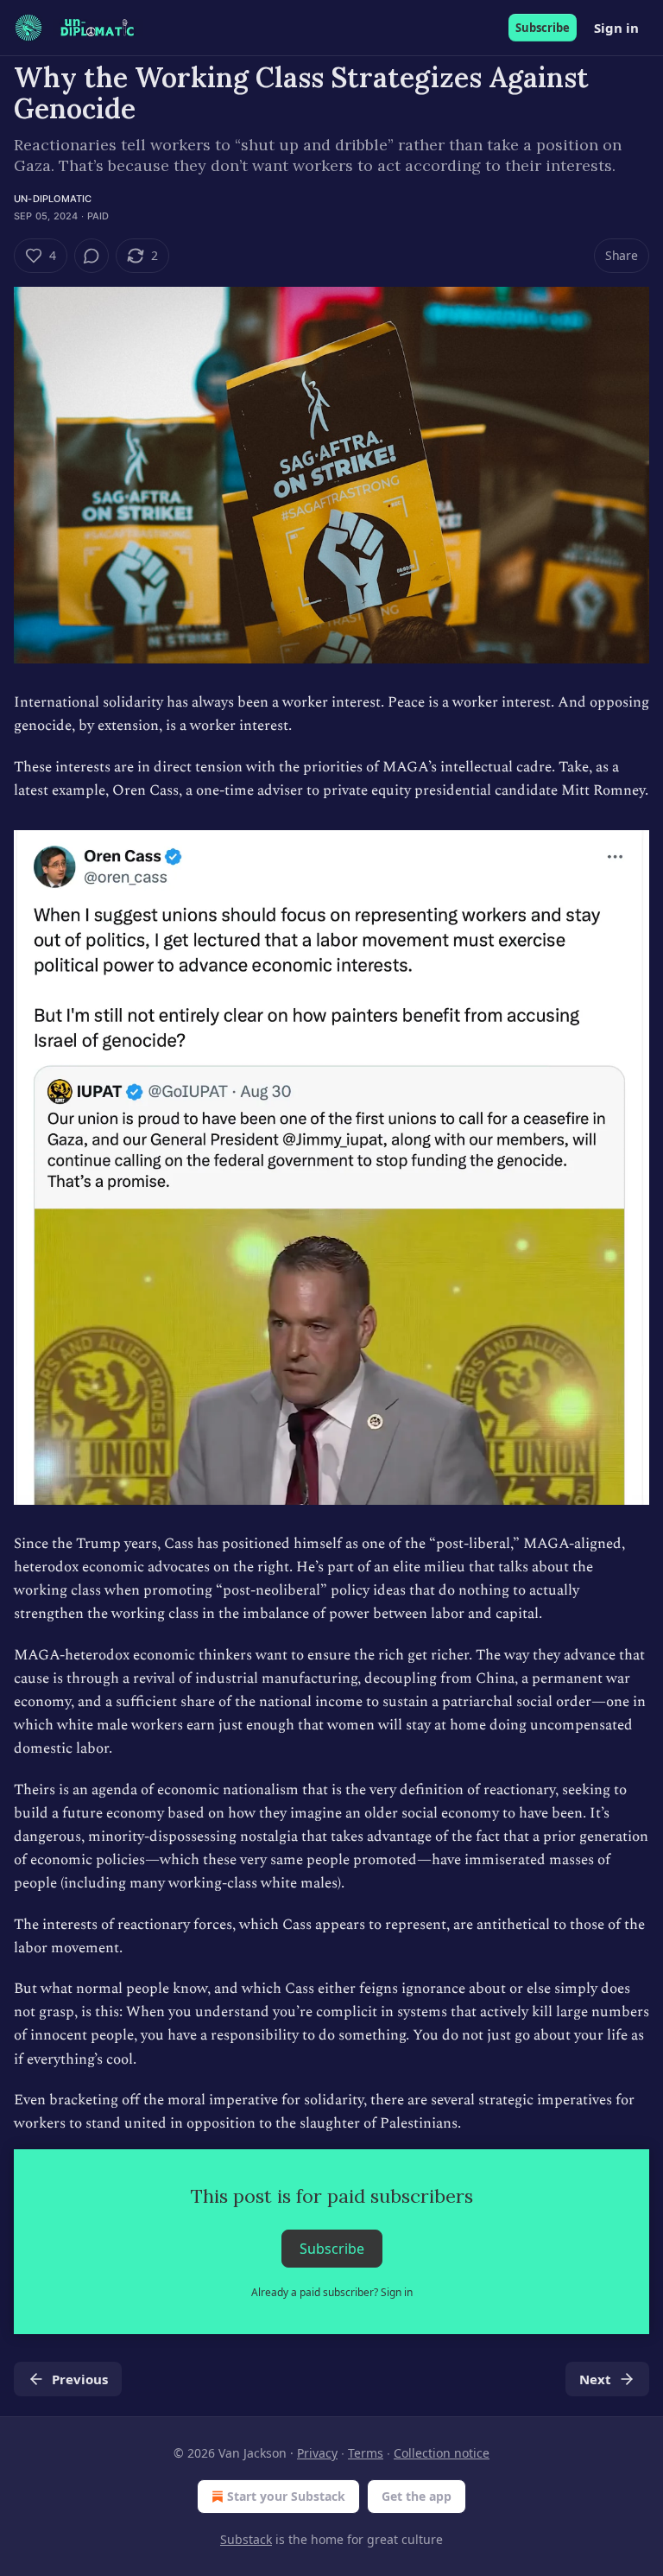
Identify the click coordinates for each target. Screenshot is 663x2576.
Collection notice (442, 2453)
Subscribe (543, 28)
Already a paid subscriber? (332, 2292)
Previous (80, 2379)
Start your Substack (286, 2496)
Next (595, 2379)
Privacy (317, 2453)
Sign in (616, 28)
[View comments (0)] (92, 256)
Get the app (417, 2496)
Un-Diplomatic (53, 199)
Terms (366, 2453)
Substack (246, 2539)
